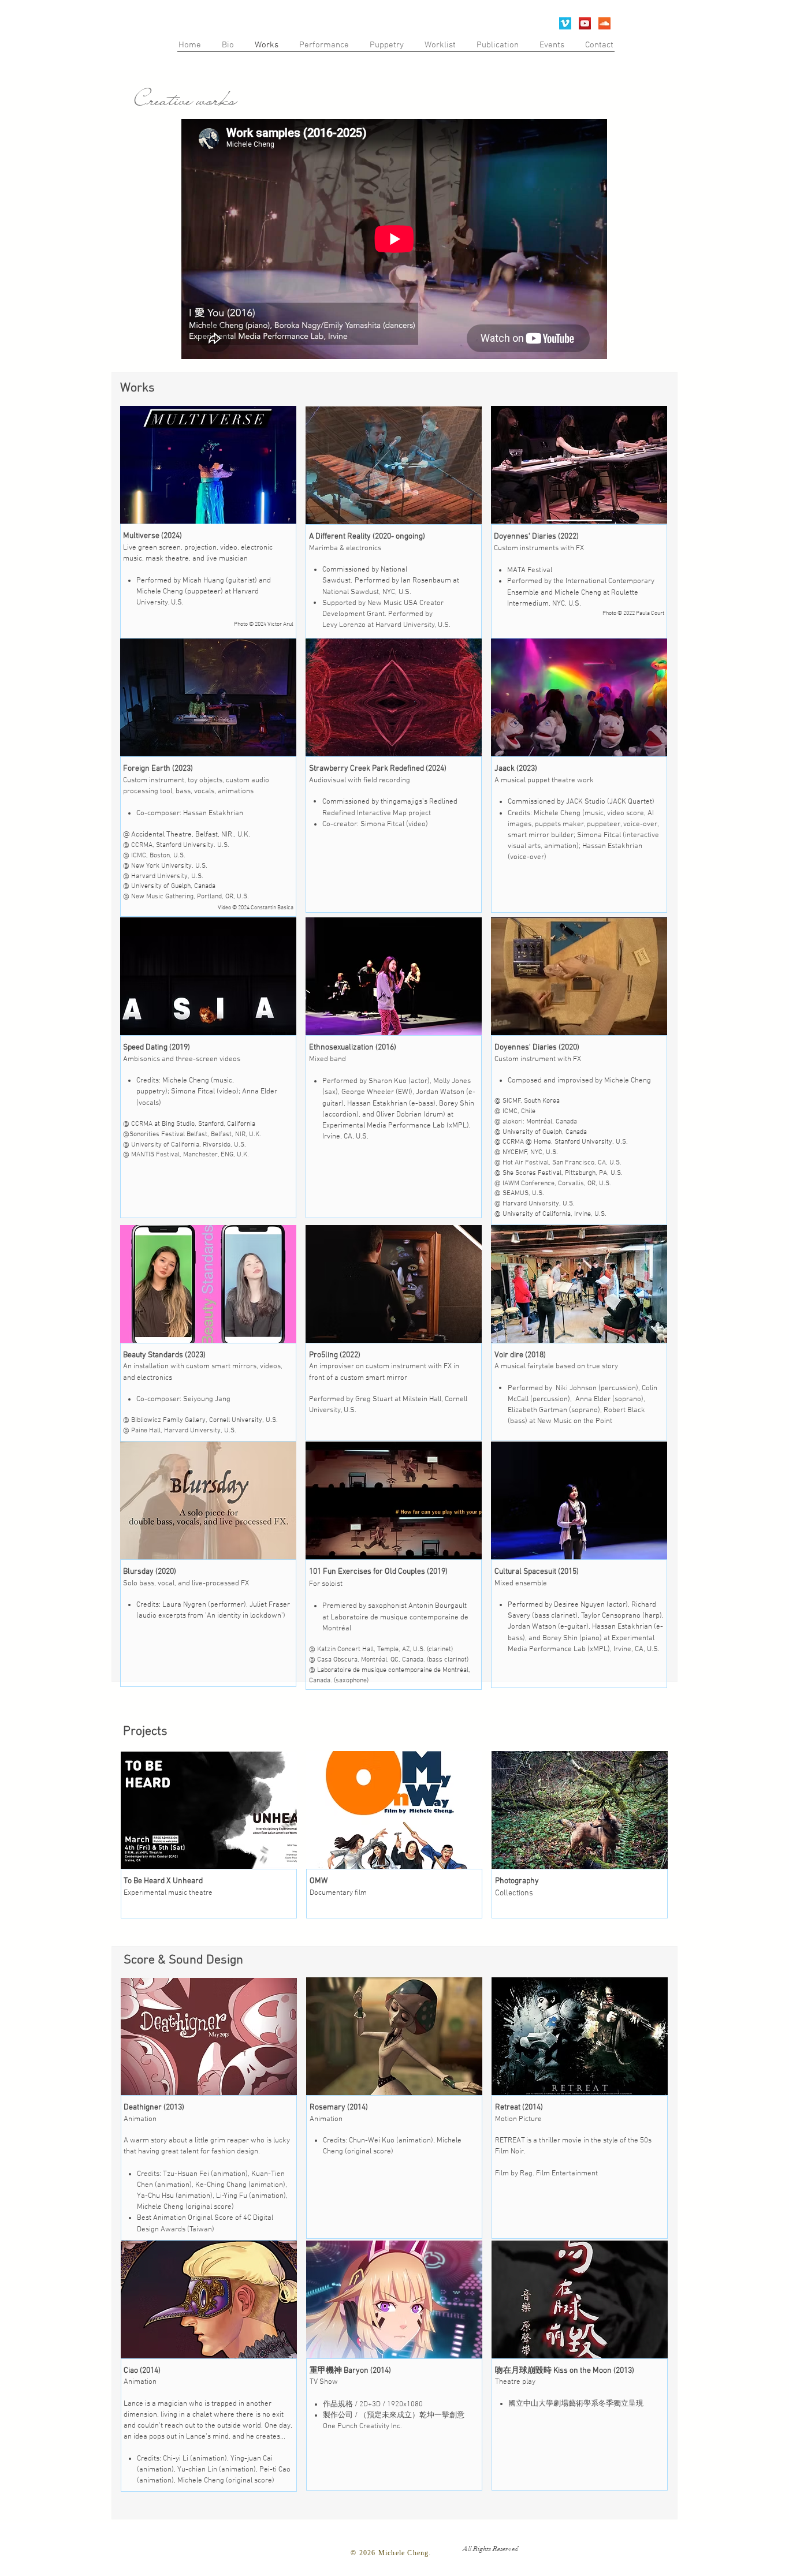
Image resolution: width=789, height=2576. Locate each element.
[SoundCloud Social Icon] (604, 23)
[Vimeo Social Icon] (565, 23)
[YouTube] (585, 23)
